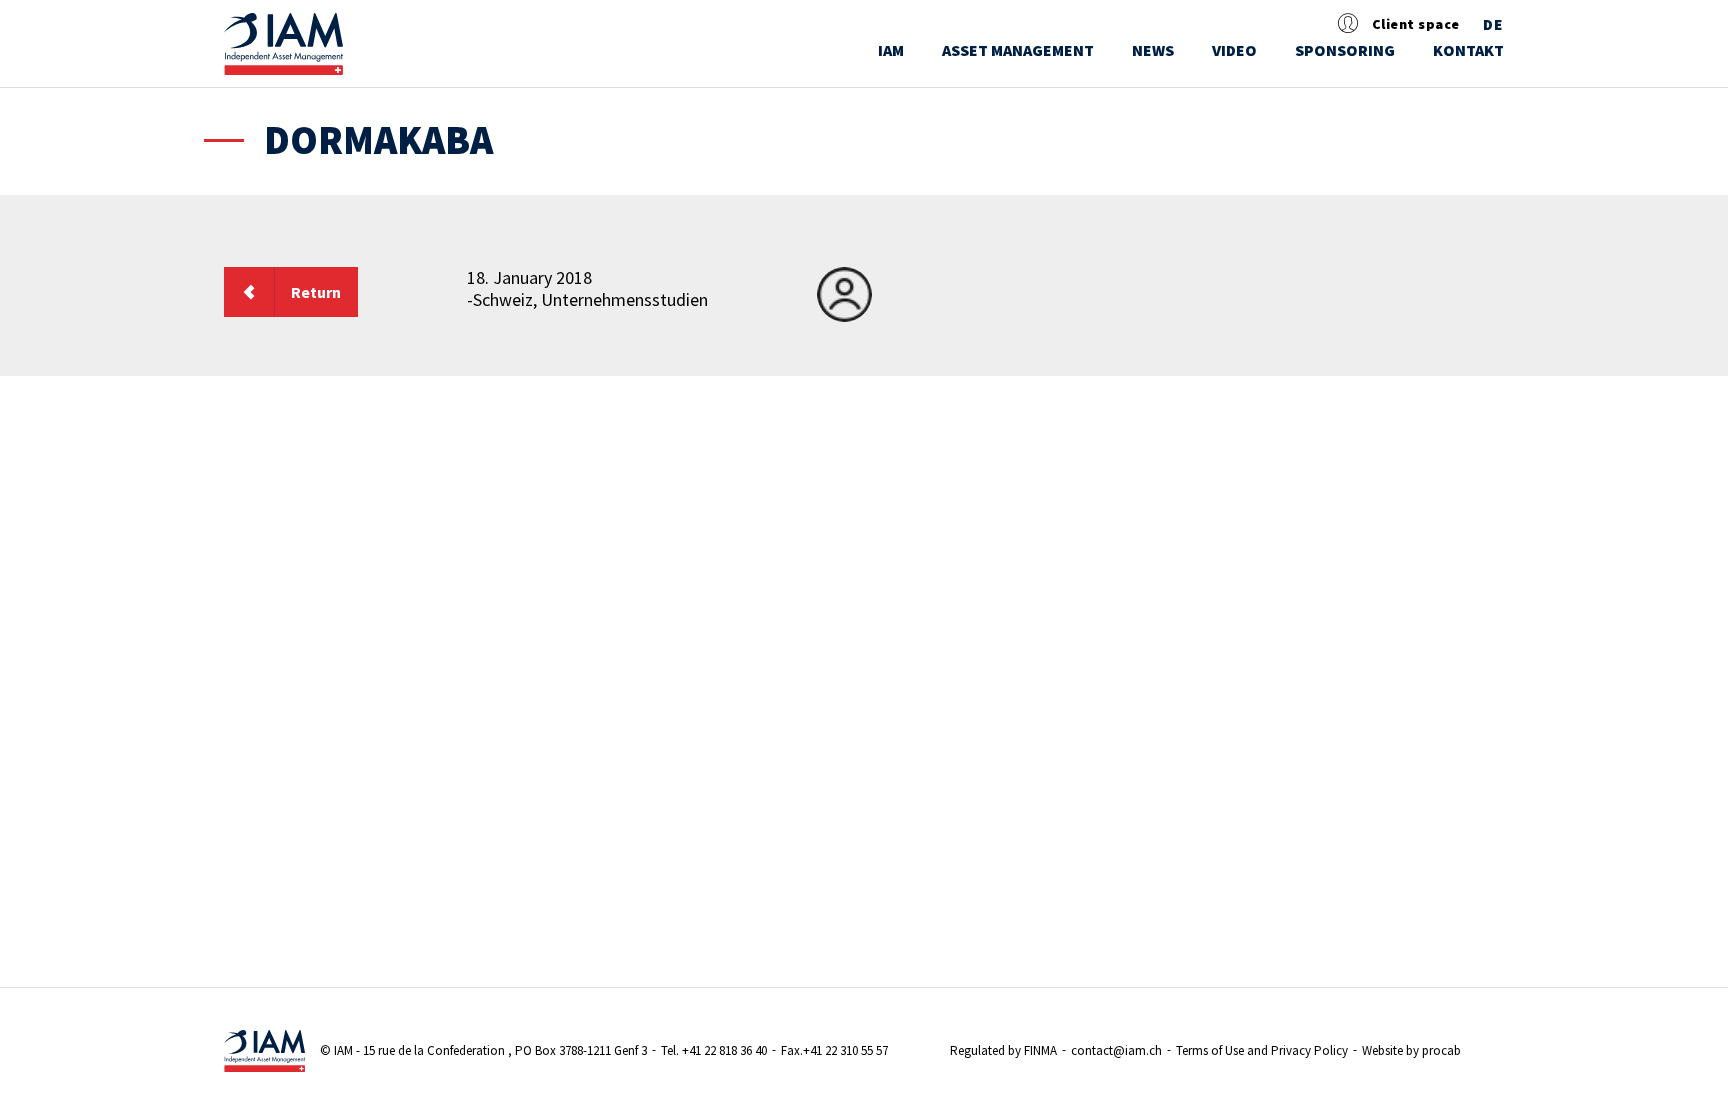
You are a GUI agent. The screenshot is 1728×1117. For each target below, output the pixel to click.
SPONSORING (1345, 50)
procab (1441, 1050)
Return (316, 292)
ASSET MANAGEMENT (1018, 50)
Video (1234, 50)
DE (1493, 25)
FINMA (1040, 1050)
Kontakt (1468, 50)
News (1153, 50)
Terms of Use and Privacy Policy (1262, 1050)
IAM (891, 50)
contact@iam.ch (1116, 1050)
